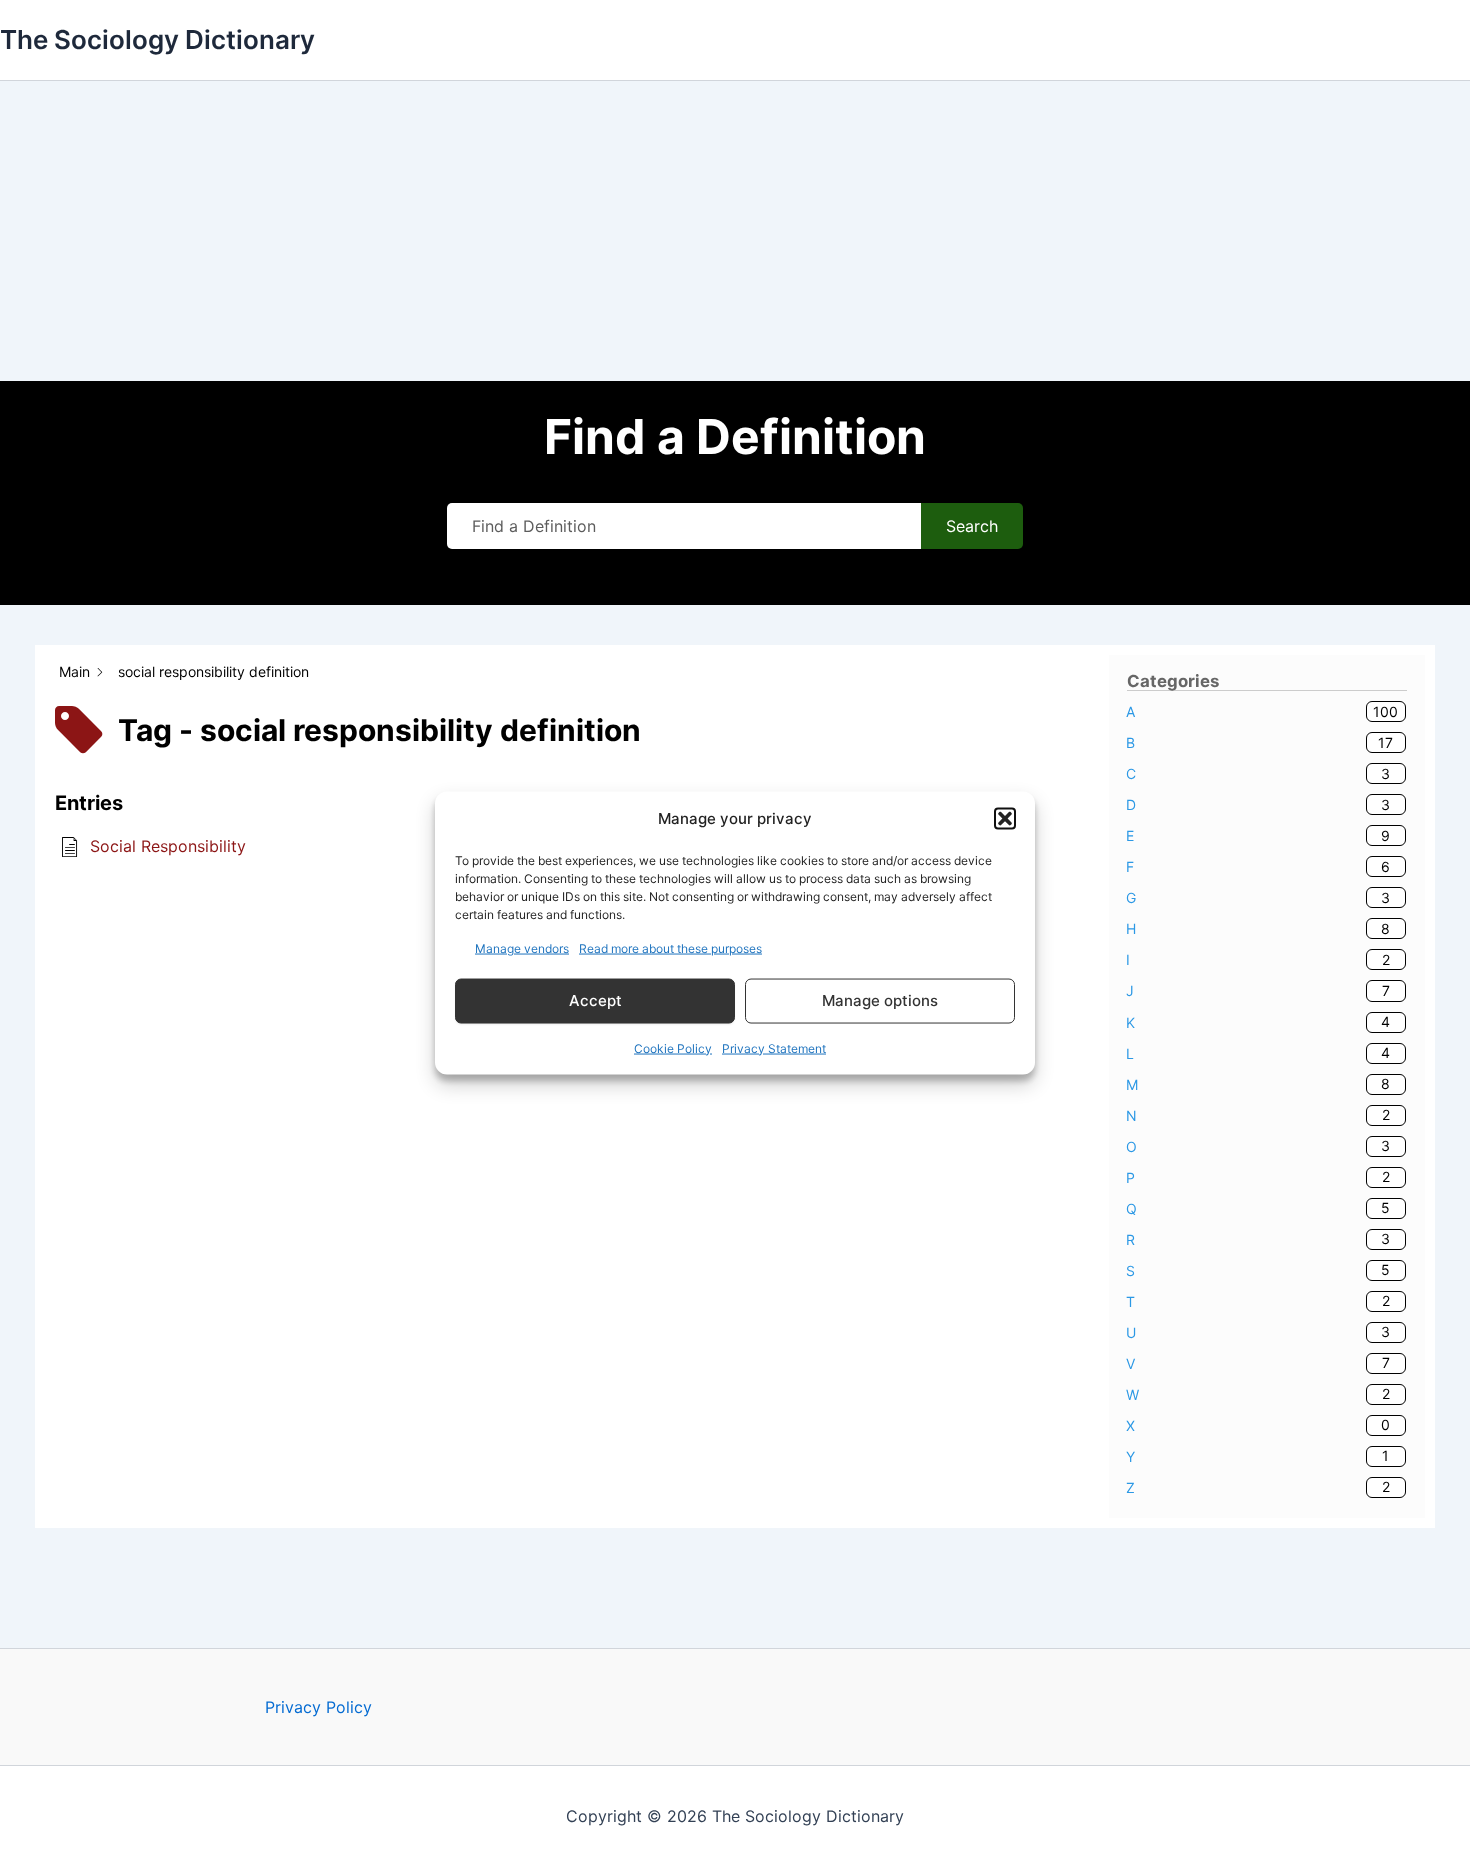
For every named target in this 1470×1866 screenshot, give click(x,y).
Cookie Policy (673, 1047)
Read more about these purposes (670, 947)
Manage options (880, 1000)
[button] (1005, 819)
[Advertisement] (735, 231)
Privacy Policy (318, 1707)
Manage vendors (522, 947)
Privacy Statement (774, 1047)
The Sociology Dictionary (157, 39)
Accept (595, 1000)
